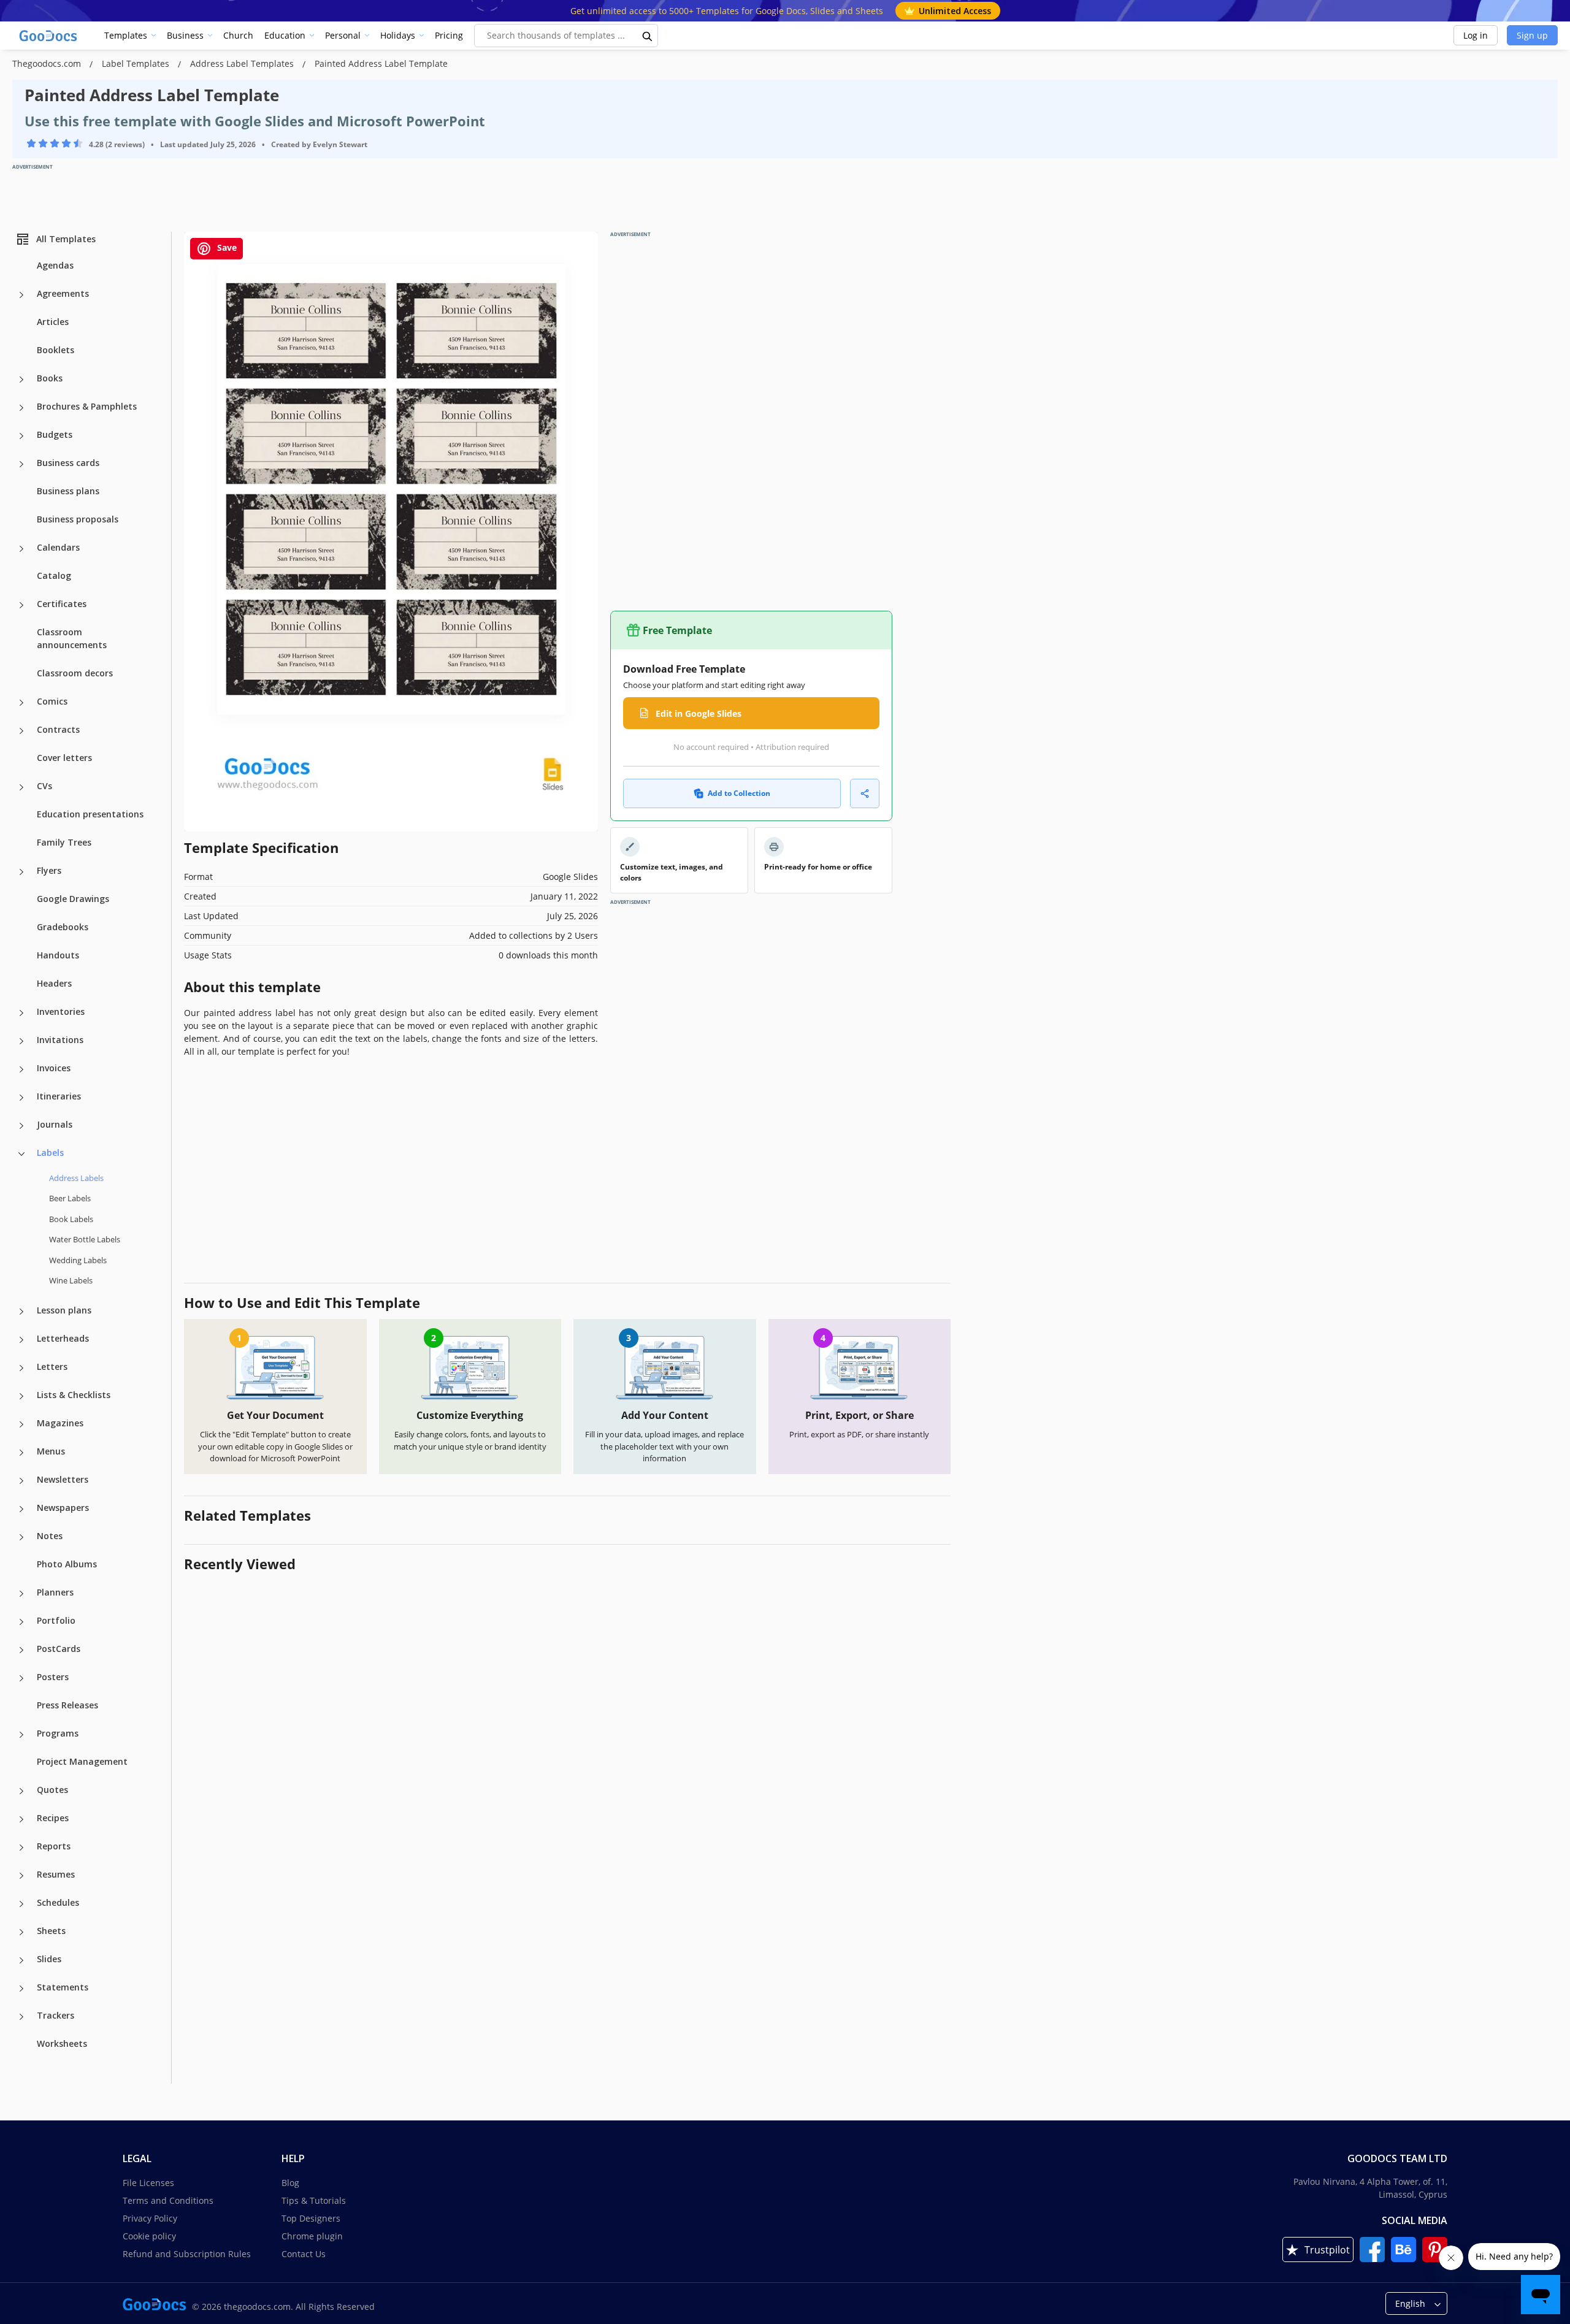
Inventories (61, 1011)
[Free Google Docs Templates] (49, 36)
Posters (53, 1677)
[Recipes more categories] (21, 1819)
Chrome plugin (312, 2236)
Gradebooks (63, 927)
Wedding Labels (78, 1260)
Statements (63, 1987)
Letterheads (63, 1338)
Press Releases (67, 1705)
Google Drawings (73, 899)
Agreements (63, 293)
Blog (290, 2183)
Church (238, 35)
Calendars (58, 547)
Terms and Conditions (168, 2200)
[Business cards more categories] (21, 464)
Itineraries (59, 1096)
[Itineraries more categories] (21, 1098)
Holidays (398, 35)
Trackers (56, 2015)
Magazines (60, 1423)
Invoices (54, 1068)
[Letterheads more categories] (21, 1340)
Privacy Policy (150, 2218)
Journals (55, 1124)
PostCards (59, 1649)
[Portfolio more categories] (21, 1622)
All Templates (66, 239)
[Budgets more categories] (21, 436)
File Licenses (148, 2183)
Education (285, 35)
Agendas (55, 265)
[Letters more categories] (21, 1368)
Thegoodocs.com (48, 63)
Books (50, 378)
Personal (343, 35)
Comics (52, 701)
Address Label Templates (243, 63)
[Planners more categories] (21, 1594)
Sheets (51, 1931)
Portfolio (56, 1620)
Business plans (68, 491)
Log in (1476, 35)
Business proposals (78, 519)
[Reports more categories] (21, 1848)
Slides (49, 1959)
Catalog (54, 575)
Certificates (62, 604)
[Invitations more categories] (21, 1041)
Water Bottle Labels (85, 1239)
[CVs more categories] (21, 787)
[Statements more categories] (21, 1989)
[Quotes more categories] (21, 1791)
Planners (55, 1592)
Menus (51, 1451)
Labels (50, 1152)
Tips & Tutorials (314, 2200)
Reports (54, 1846)
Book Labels (71, 1219)
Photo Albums (67, 1564)
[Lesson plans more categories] (21, 1312)
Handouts (58, 955)
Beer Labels (70, 1198)
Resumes (56, 1874)
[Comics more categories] (21, 703)
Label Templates (137, 63)
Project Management (82, 1761)
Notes (50, 1536)
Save (226, 247)
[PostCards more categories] (21, 1650)
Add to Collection (739, 793)
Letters (52, 1366)
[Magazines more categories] (21, 1424)
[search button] (648, 36)
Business (185, 35)
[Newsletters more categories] (21, 1481)
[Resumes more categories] (21, 1876)
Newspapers (63, 1508)
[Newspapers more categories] (21, 1509)
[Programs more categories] (21, 1735)
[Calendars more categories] (21, 549)
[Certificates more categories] (21, 605)
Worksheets (62, 2043)
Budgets (55, 434)
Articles (53, 322)
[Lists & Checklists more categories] (21, 1396)
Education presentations (90, 814)
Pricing (449, 35)
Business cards (68, 463)
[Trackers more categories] (21, 2017)
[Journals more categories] (21, 1126)
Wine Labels (71, 1280)
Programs (58, 1733)
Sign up (1532, 35)
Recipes (53, 1818)
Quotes (52, 1790)
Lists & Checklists (74, 1395)
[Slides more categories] (21, 1960)
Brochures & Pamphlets (87, 406)
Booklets (56, 350)
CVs (44, 786)
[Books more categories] (21, 380)
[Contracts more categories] (21, 731)
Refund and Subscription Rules (187, 2254)
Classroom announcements (72, 638)
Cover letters (64, 758)
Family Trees (64, 842)
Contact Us (304, 2254)
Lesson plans (64, 1310)
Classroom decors (75, 673)
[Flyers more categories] (21, 872)
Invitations (60, 1040)
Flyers (49, 870)
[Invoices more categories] (21, 1069)
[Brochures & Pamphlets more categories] (21, 408)
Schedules (58, 1902)
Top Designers (311, 2218)
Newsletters (63, 1479)
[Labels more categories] (21, 1154)
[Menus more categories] (21, 1453)
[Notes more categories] (21, 1537)
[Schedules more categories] (21, 1904)
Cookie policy (149, 2236)
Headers (54, 983)
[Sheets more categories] (21, 1932)
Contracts (58, 729)
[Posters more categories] (21, 1678)
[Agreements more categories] (21, 295)
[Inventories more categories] (21, 1013)
